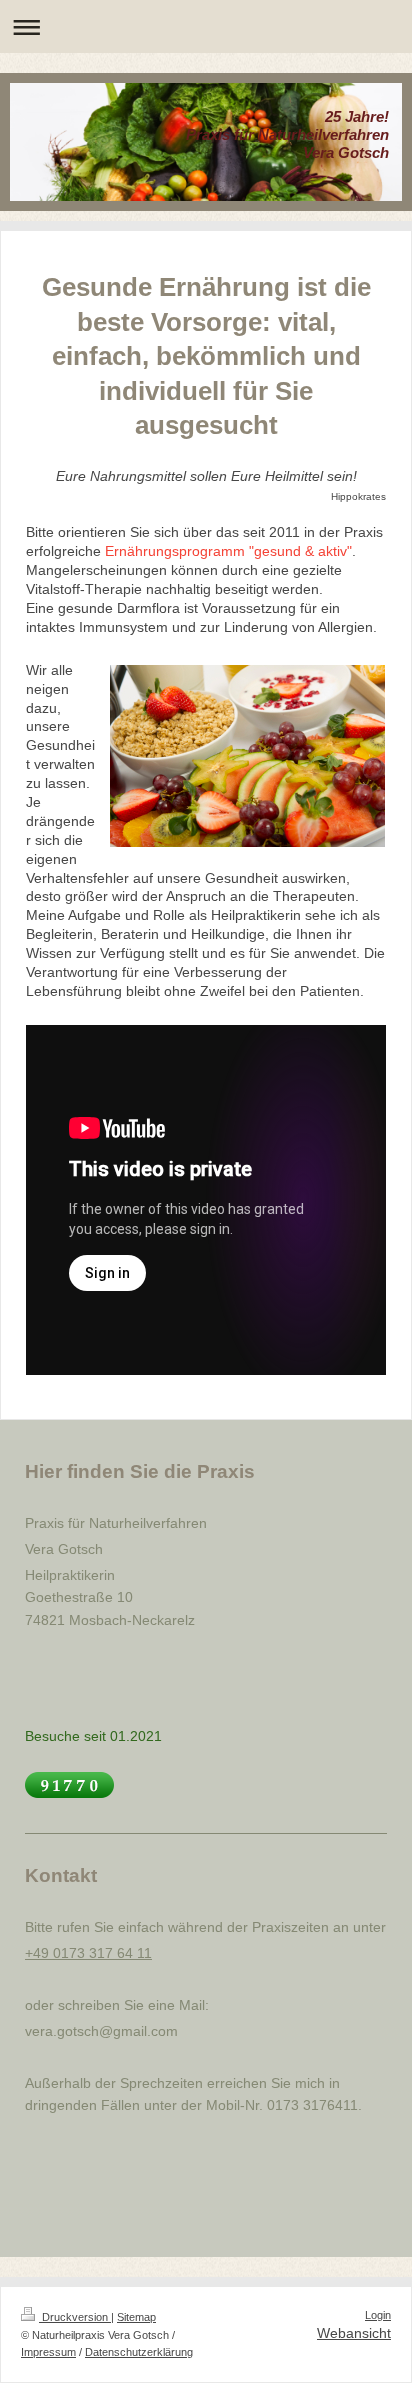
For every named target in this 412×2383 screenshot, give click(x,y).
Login (378, 2315)
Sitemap (136, 2317)
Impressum (48, 2352)
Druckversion (75, 2317)
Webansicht (354, 2333)
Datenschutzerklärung (139, 2352)
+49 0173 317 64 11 (88, 1953)
